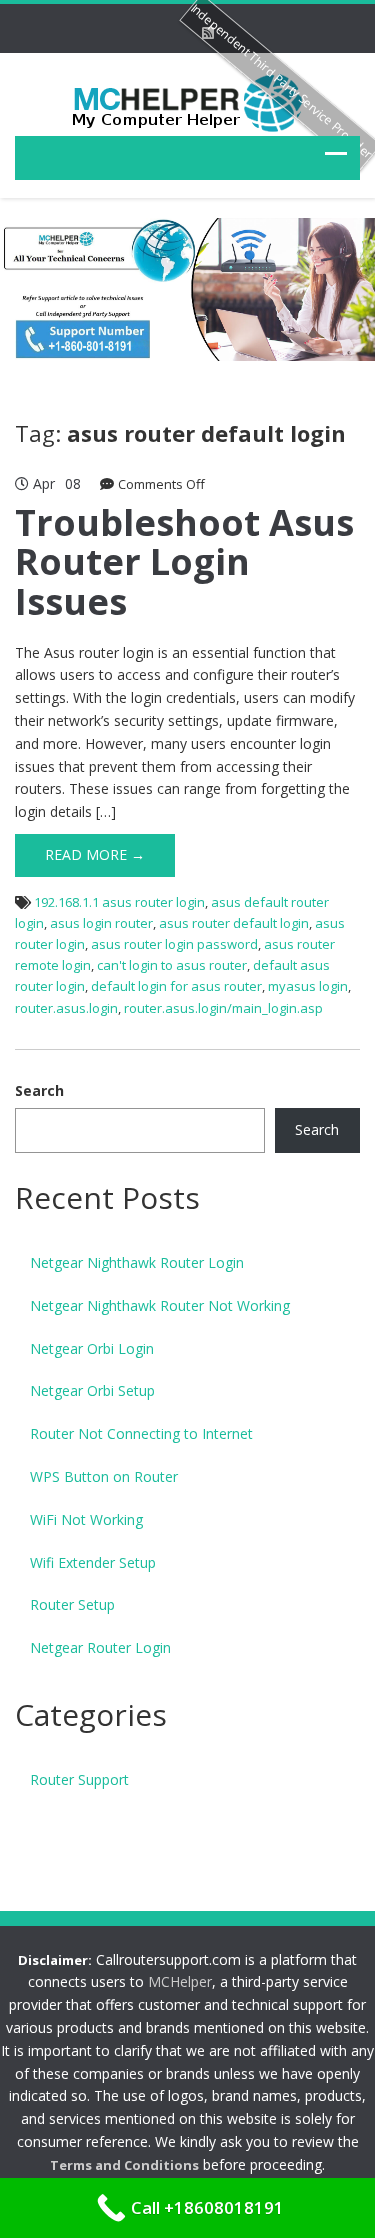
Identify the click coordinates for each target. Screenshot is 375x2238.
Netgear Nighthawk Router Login (137, 1262)
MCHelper (180, 1981)
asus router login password (174, 944)
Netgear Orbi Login (92, 1348)
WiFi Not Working (86, 1519)
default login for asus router (176, 986)
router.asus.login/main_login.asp (223, 1008)
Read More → (95, 854)
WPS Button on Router (104, 1476)
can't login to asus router (172, 965)
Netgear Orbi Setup (92, 1390)
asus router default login (234, 923)
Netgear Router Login (100, 1647)
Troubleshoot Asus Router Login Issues (184, 562)
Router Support (79, 1779)
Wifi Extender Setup (93, 1562)
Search (39, 1090)
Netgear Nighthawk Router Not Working (160, 1305)
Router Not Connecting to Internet (141, 1433)
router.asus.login (66, 1008)
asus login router (101, 923)
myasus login (308, 986)
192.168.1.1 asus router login (119, 902)
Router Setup (72, 1604)
